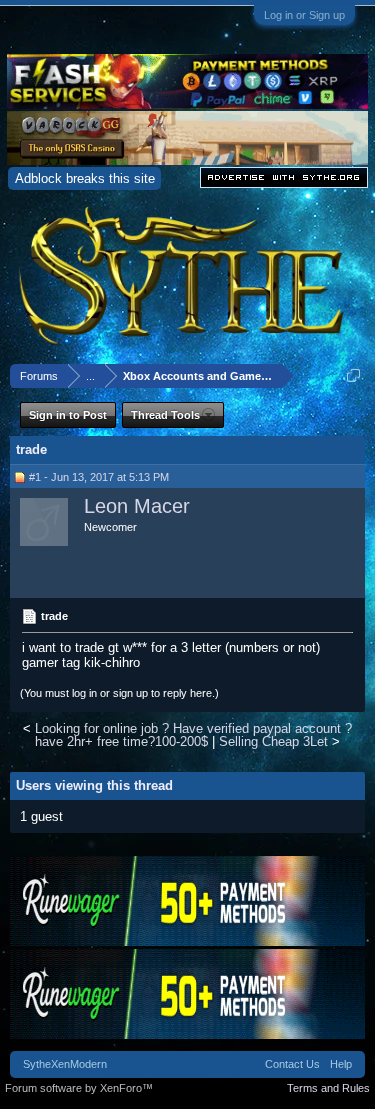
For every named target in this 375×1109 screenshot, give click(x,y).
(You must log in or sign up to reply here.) (119, 693)
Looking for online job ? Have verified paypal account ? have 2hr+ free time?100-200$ (193, 735)
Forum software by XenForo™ (79, 1088)
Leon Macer (137, 506)
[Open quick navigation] (353, 375)
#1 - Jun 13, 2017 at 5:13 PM (99, 477)
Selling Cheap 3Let (273, 741)
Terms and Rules (328, 1088)
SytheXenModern (65, 1064)
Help (341, 1064)
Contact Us (292, 1064)
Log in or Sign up (304, 15)
